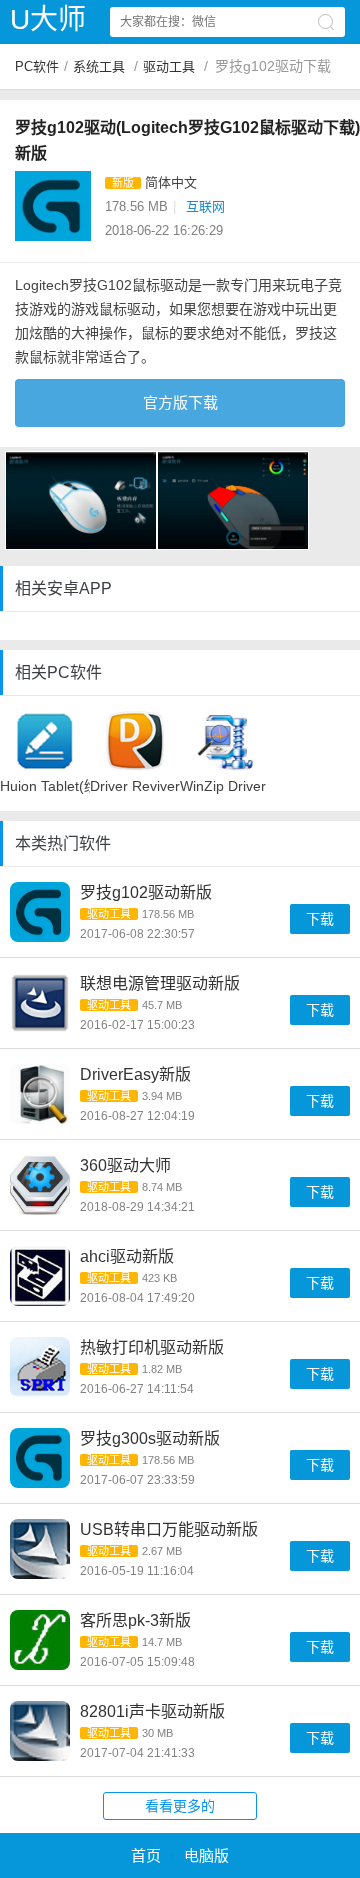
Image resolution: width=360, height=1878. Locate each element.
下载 (320, 919)
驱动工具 (169, 66)
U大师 (48, 19)
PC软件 (37, 66)
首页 (146, 1855)
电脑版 (206, 1855)
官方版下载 (180, 402)
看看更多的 (180, 1806)
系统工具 (99, 66)
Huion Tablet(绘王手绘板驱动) (45, 786)
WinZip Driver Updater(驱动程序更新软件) (225, 786)
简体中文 (171, 182)
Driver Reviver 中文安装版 (135, 786)
